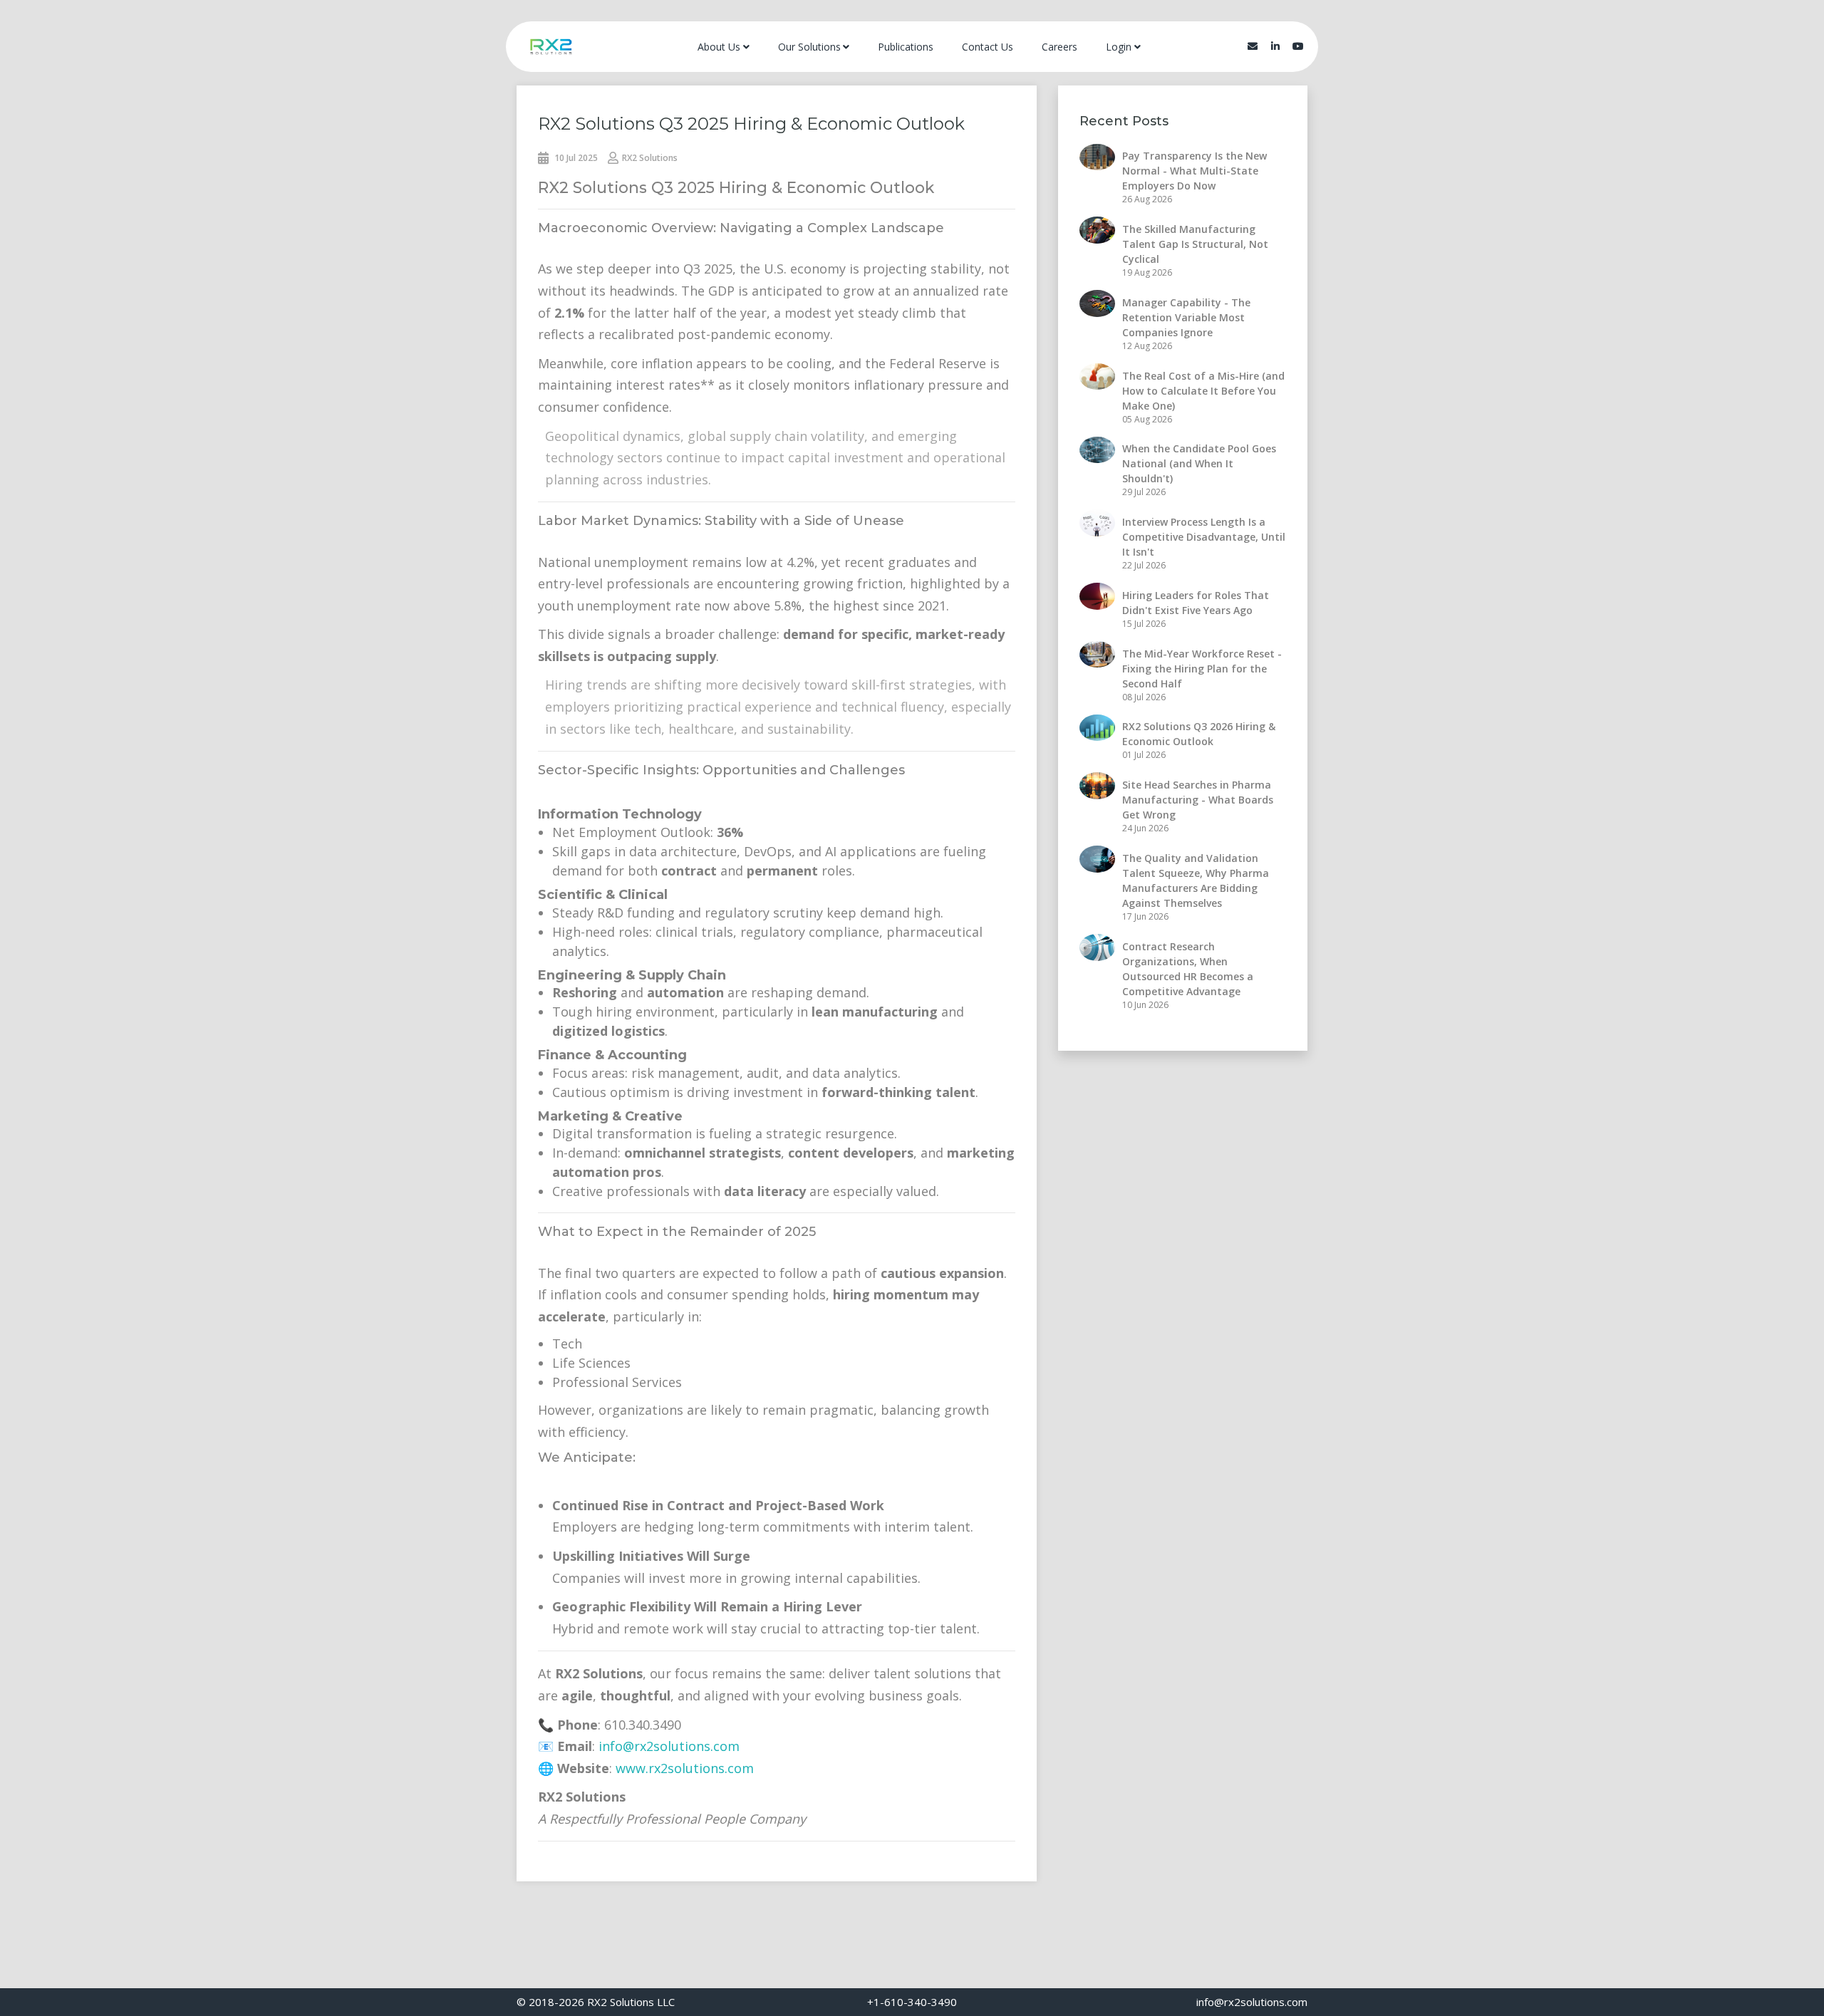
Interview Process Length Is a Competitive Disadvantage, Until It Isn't (1204, 537)
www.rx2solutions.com (685, 1768)
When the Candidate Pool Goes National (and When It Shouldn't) (1199, 463)
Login (1119, 47)
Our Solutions (809, 47)
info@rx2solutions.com (669, 1746)
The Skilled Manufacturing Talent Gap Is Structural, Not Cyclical (1195, 244)
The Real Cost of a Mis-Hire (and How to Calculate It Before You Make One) (1203, 391)
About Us (719, 47)
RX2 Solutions (650, 158)
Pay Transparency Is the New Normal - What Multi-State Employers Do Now (1195, 171)
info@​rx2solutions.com (1252, 2002)
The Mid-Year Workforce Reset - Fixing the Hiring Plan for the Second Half (1202, 669)
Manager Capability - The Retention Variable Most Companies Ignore (1186, 317)
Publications (906, 47)
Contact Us (988, 47)
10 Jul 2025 (575, 158)
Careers (1059, 47)
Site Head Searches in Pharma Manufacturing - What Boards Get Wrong (1198, 800)
